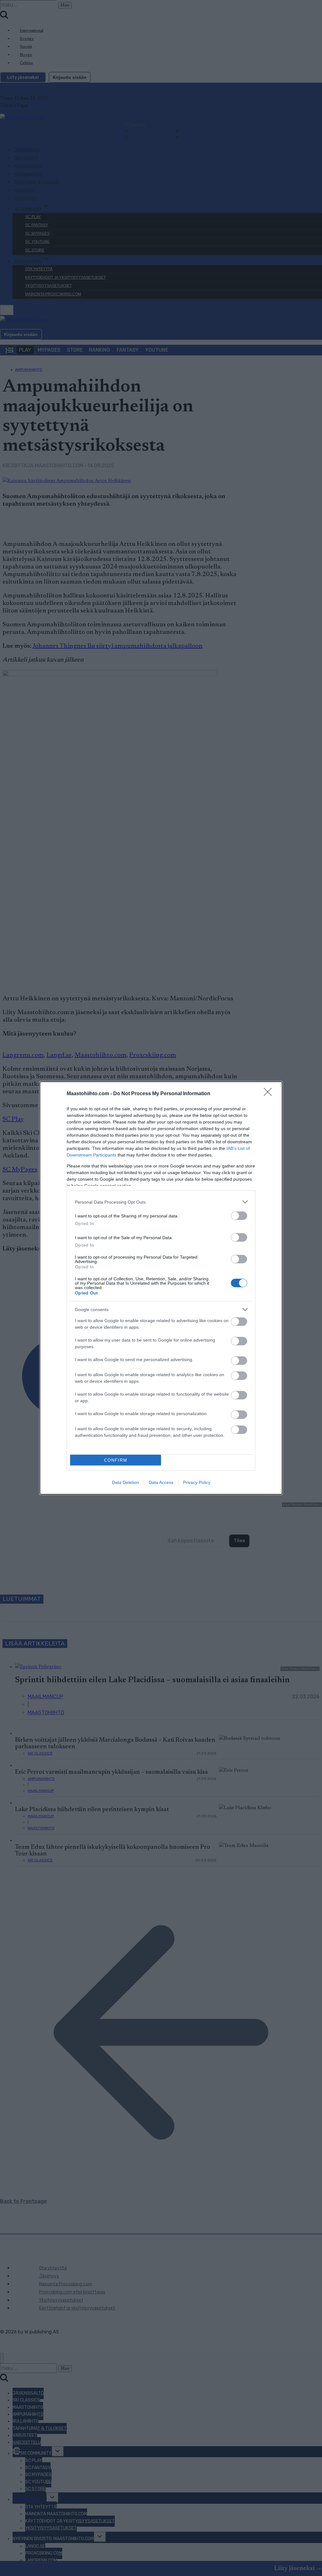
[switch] (239, 1216)
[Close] (270, 1094)
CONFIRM (116, 1460)
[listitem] (161, 1202)
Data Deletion (125, 1482)
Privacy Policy (197, 1482)
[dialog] (161, 1288)
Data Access (161, 1482)
